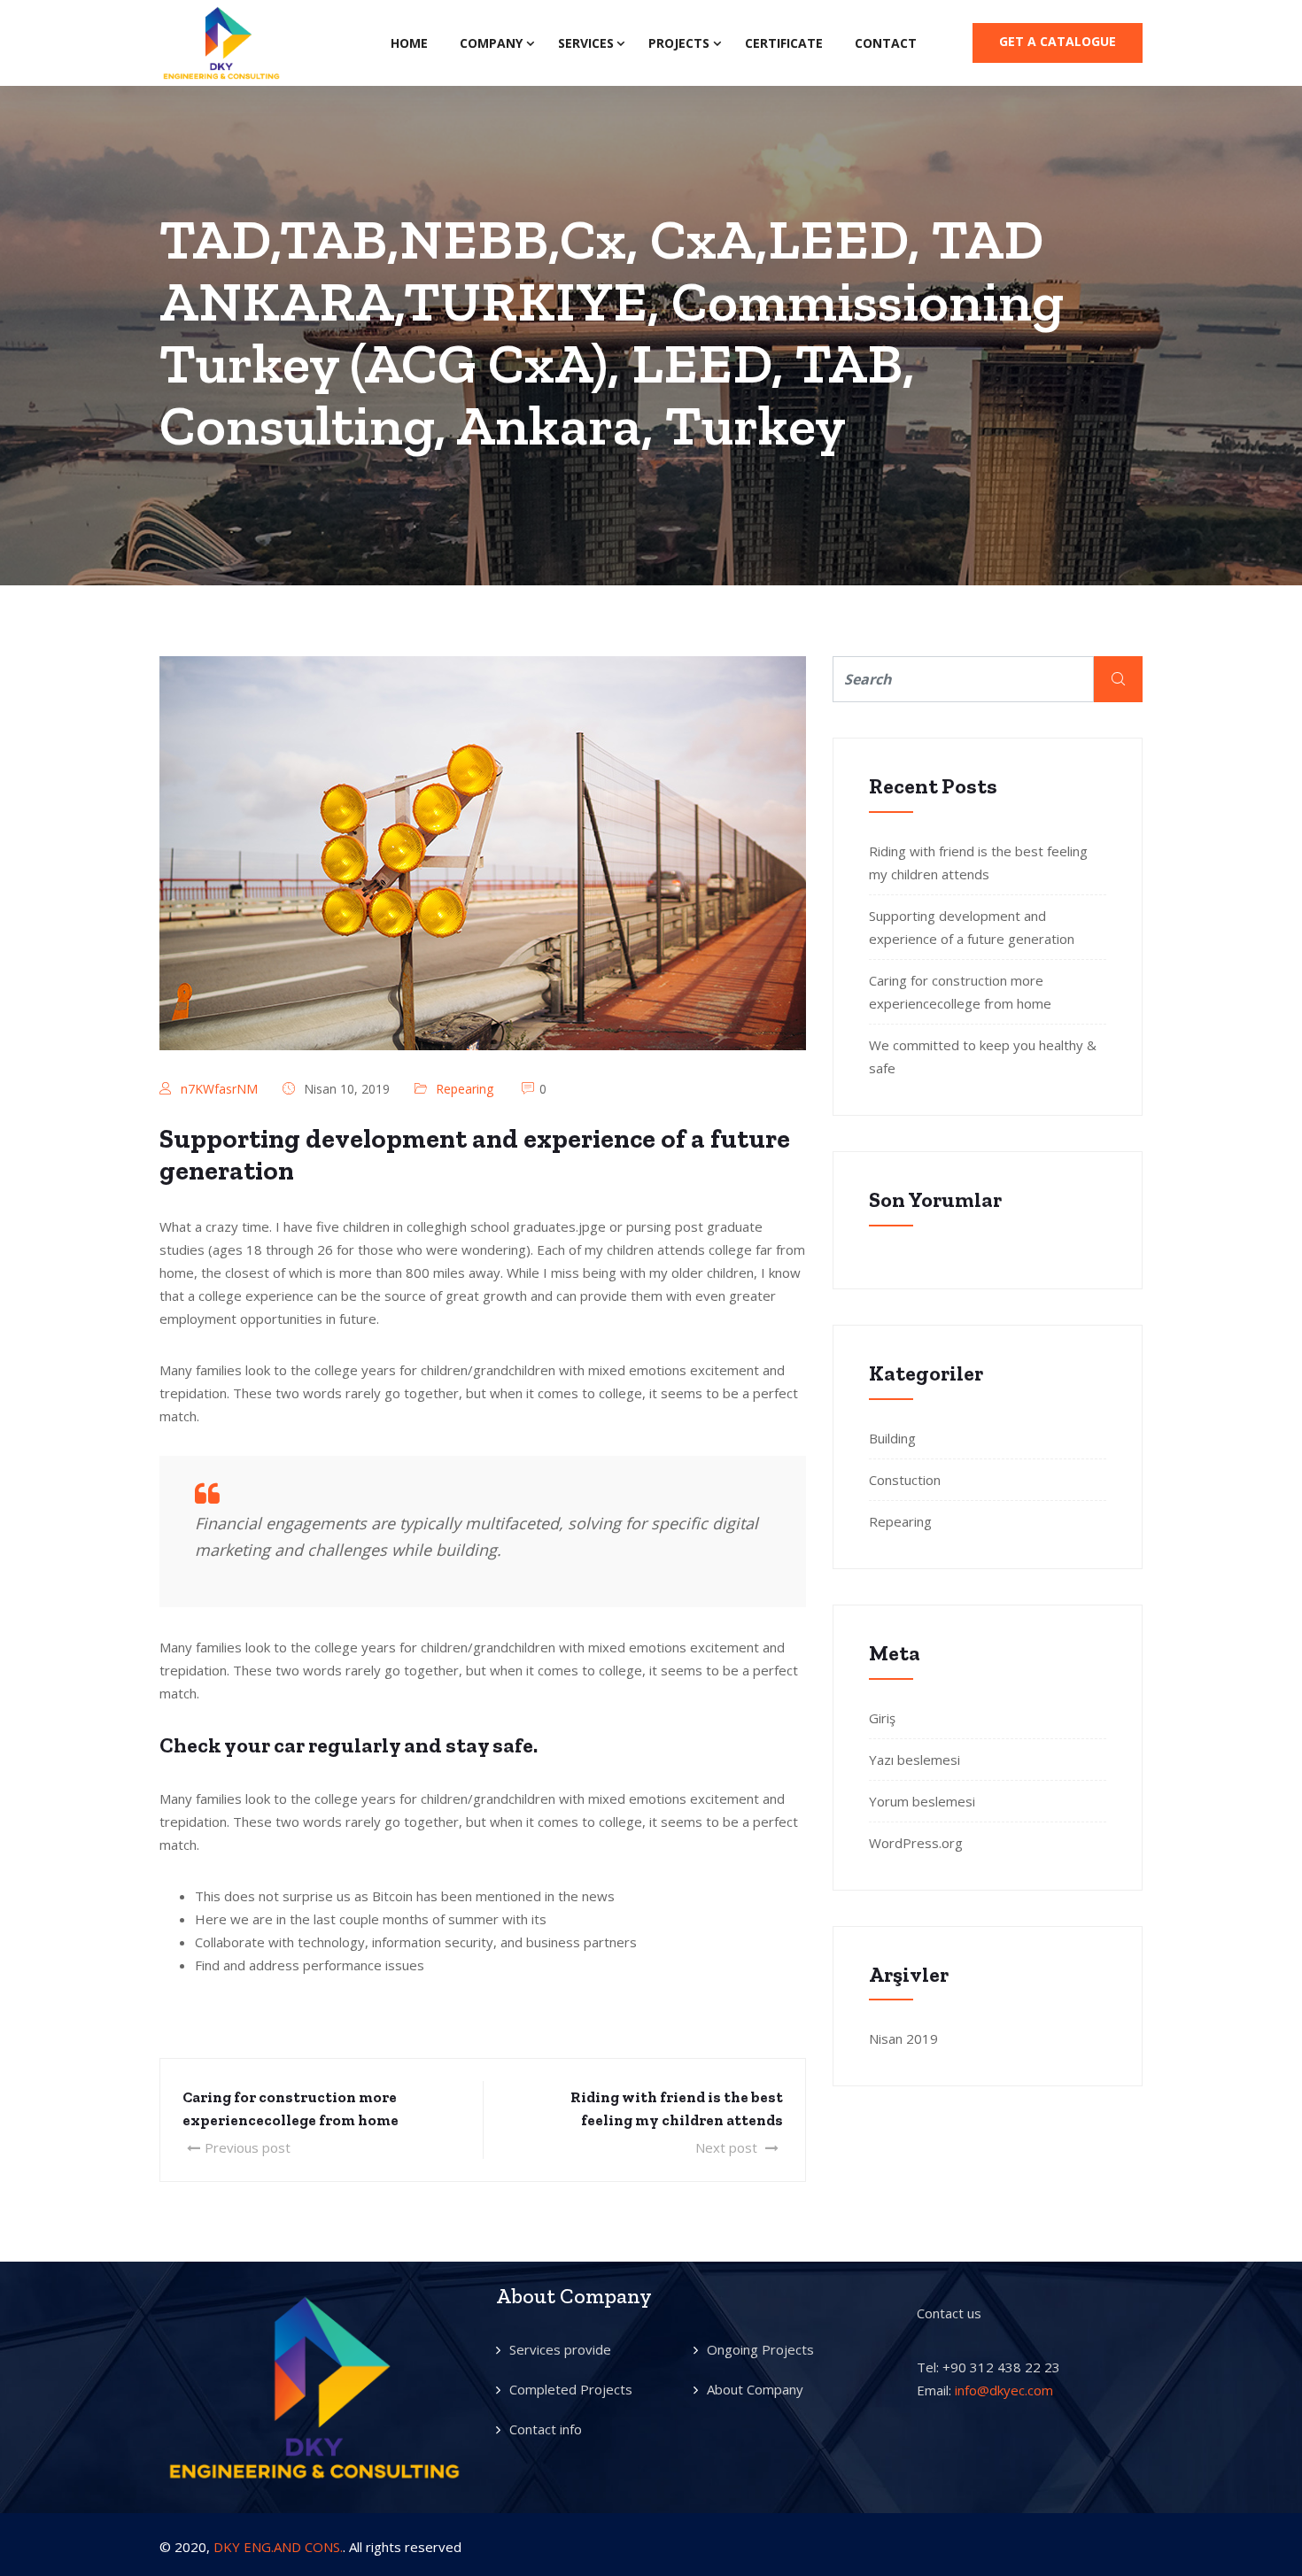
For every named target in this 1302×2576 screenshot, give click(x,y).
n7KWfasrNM (219, 1089)
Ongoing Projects (760, 2349)
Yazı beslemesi (914, 1760)
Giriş (882, 1718)
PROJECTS (679, 43)
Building (892, 1438)
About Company (755, 2389)
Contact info (546, 2429)
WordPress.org (916, 1843)
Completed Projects (571, 2389)
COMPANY (491, 43)
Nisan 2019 (903, 2038)
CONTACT (886, 43)
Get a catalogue (1058, 41)
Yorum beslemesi (922, 1801)
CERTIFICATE (784, 43)
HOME (409, 43)
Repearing (465, 1089)
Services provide (560, 2349)
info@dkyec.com (1004, 2390)
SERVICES (586, 43)
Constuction (905, 1480)
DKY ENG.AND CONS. (278, 2547)
